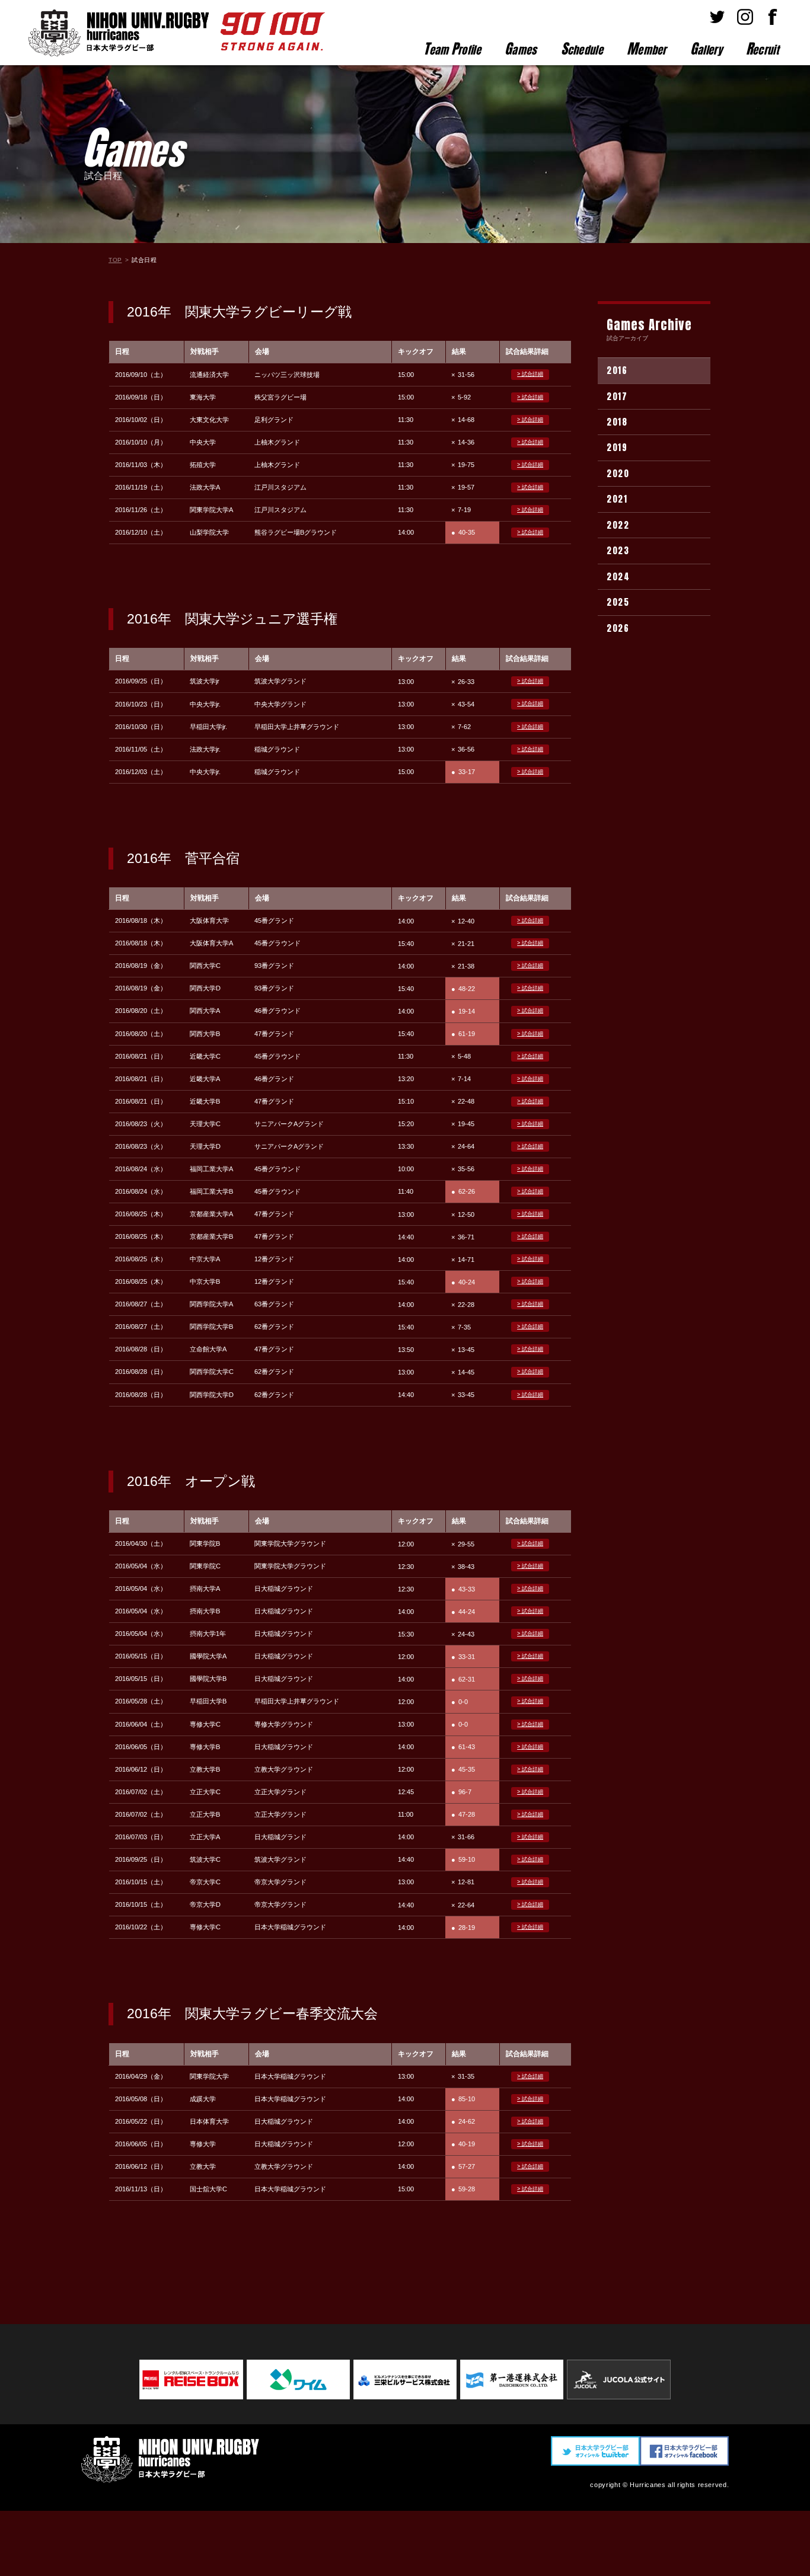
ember (647, 49)
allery (706, 49)
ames (521, 49)
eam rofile (452, 49)
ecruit (762, 49)
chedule (582, 49)
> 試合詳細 (530, 374)
